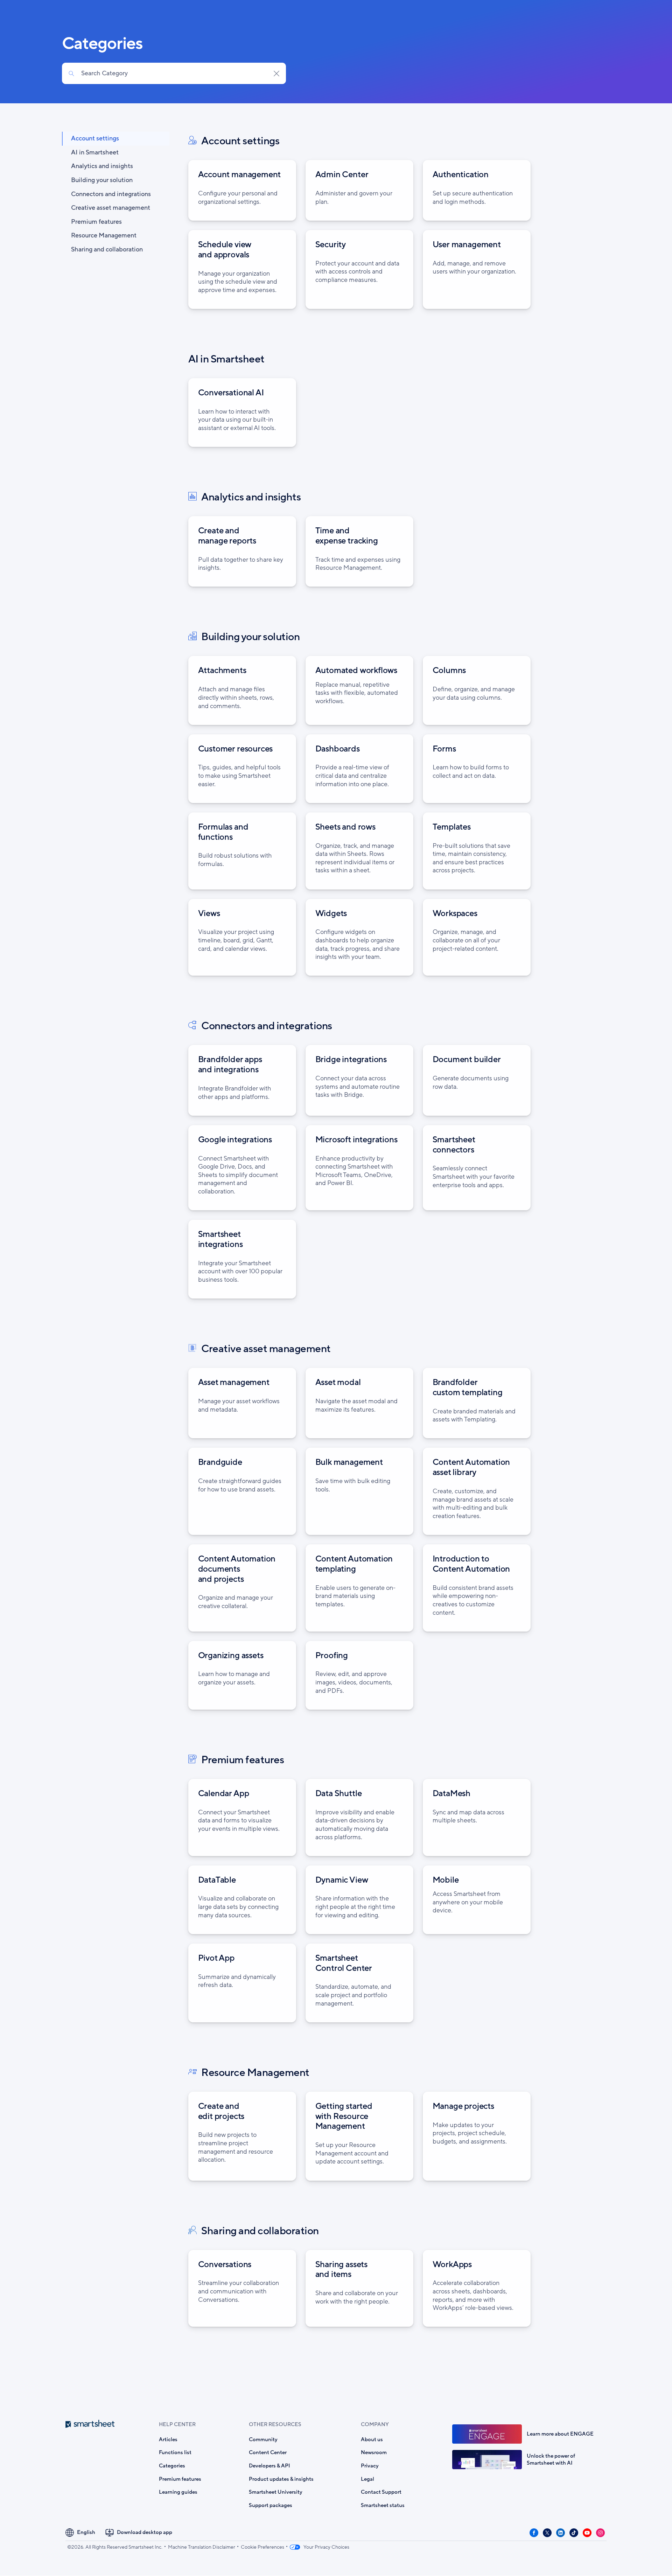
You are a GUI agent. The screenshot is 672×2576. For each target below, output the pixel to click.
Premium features (96, 222)
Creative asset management (111, 208)
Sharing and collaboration (107, 250)
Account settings (95, 139)
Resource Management (104, 236)
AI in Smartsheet (95, 153)
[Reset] (276, 74)
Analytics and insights (102, 167)
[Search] (71, 74)
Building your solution (102, 180)
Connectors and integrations (111, 194)
